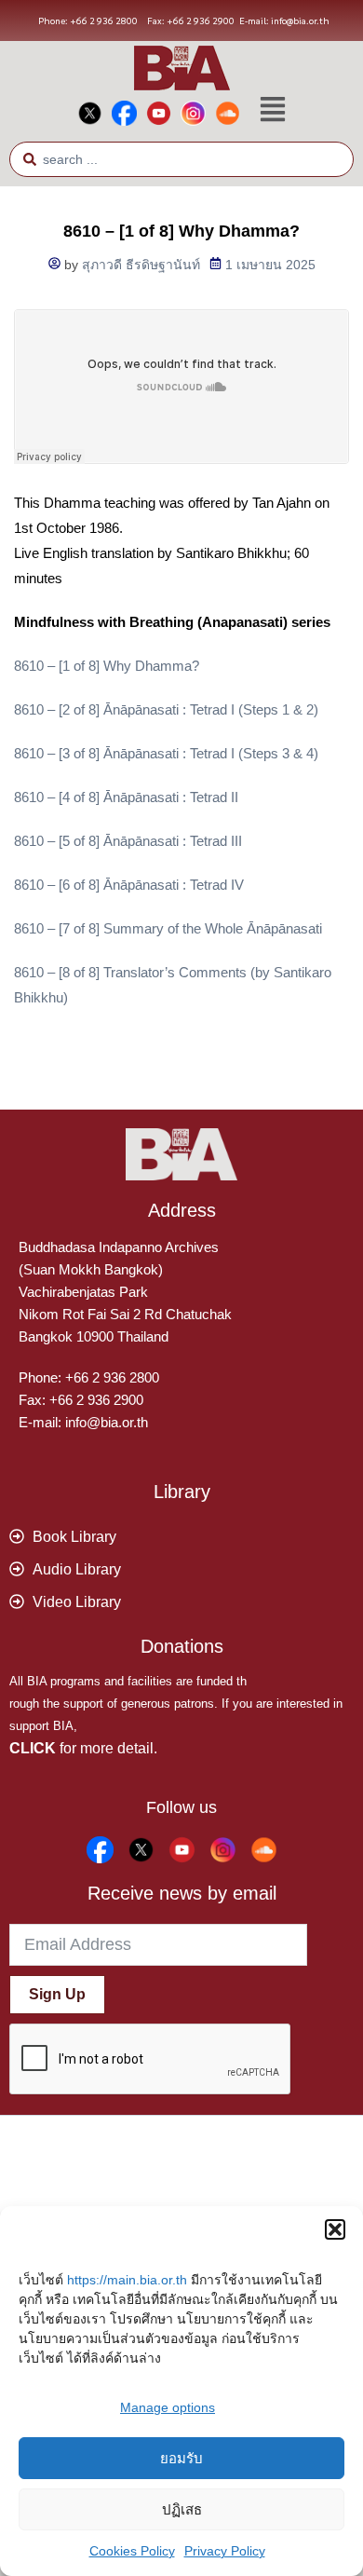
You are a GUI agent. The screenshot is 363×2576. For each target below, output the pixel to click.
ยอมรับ (181, 2458)
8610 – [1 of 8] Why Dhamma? (107, 666)
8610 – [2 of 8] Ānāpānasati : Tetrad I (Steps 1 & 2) (166, 709)
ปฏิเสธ (182, 2509)
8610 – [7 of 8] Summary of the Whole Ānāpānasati (168, 928)
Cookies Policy (132, 2551)
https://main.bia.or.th (127, 2280)
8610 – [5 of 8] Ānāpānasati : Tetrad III (128, 841)
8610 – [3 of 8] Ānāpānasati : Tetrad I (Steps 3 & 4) (166, 753)
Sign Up (57, 1994)
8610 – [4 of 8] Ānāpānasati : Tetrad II (126, 797)
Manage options (168, 2407)
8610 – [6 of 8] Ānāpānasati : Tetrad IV (129, 885)
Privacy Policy (225, 2551)
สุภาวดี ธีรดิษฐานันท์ (141, 265)
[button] (335, 2229)
